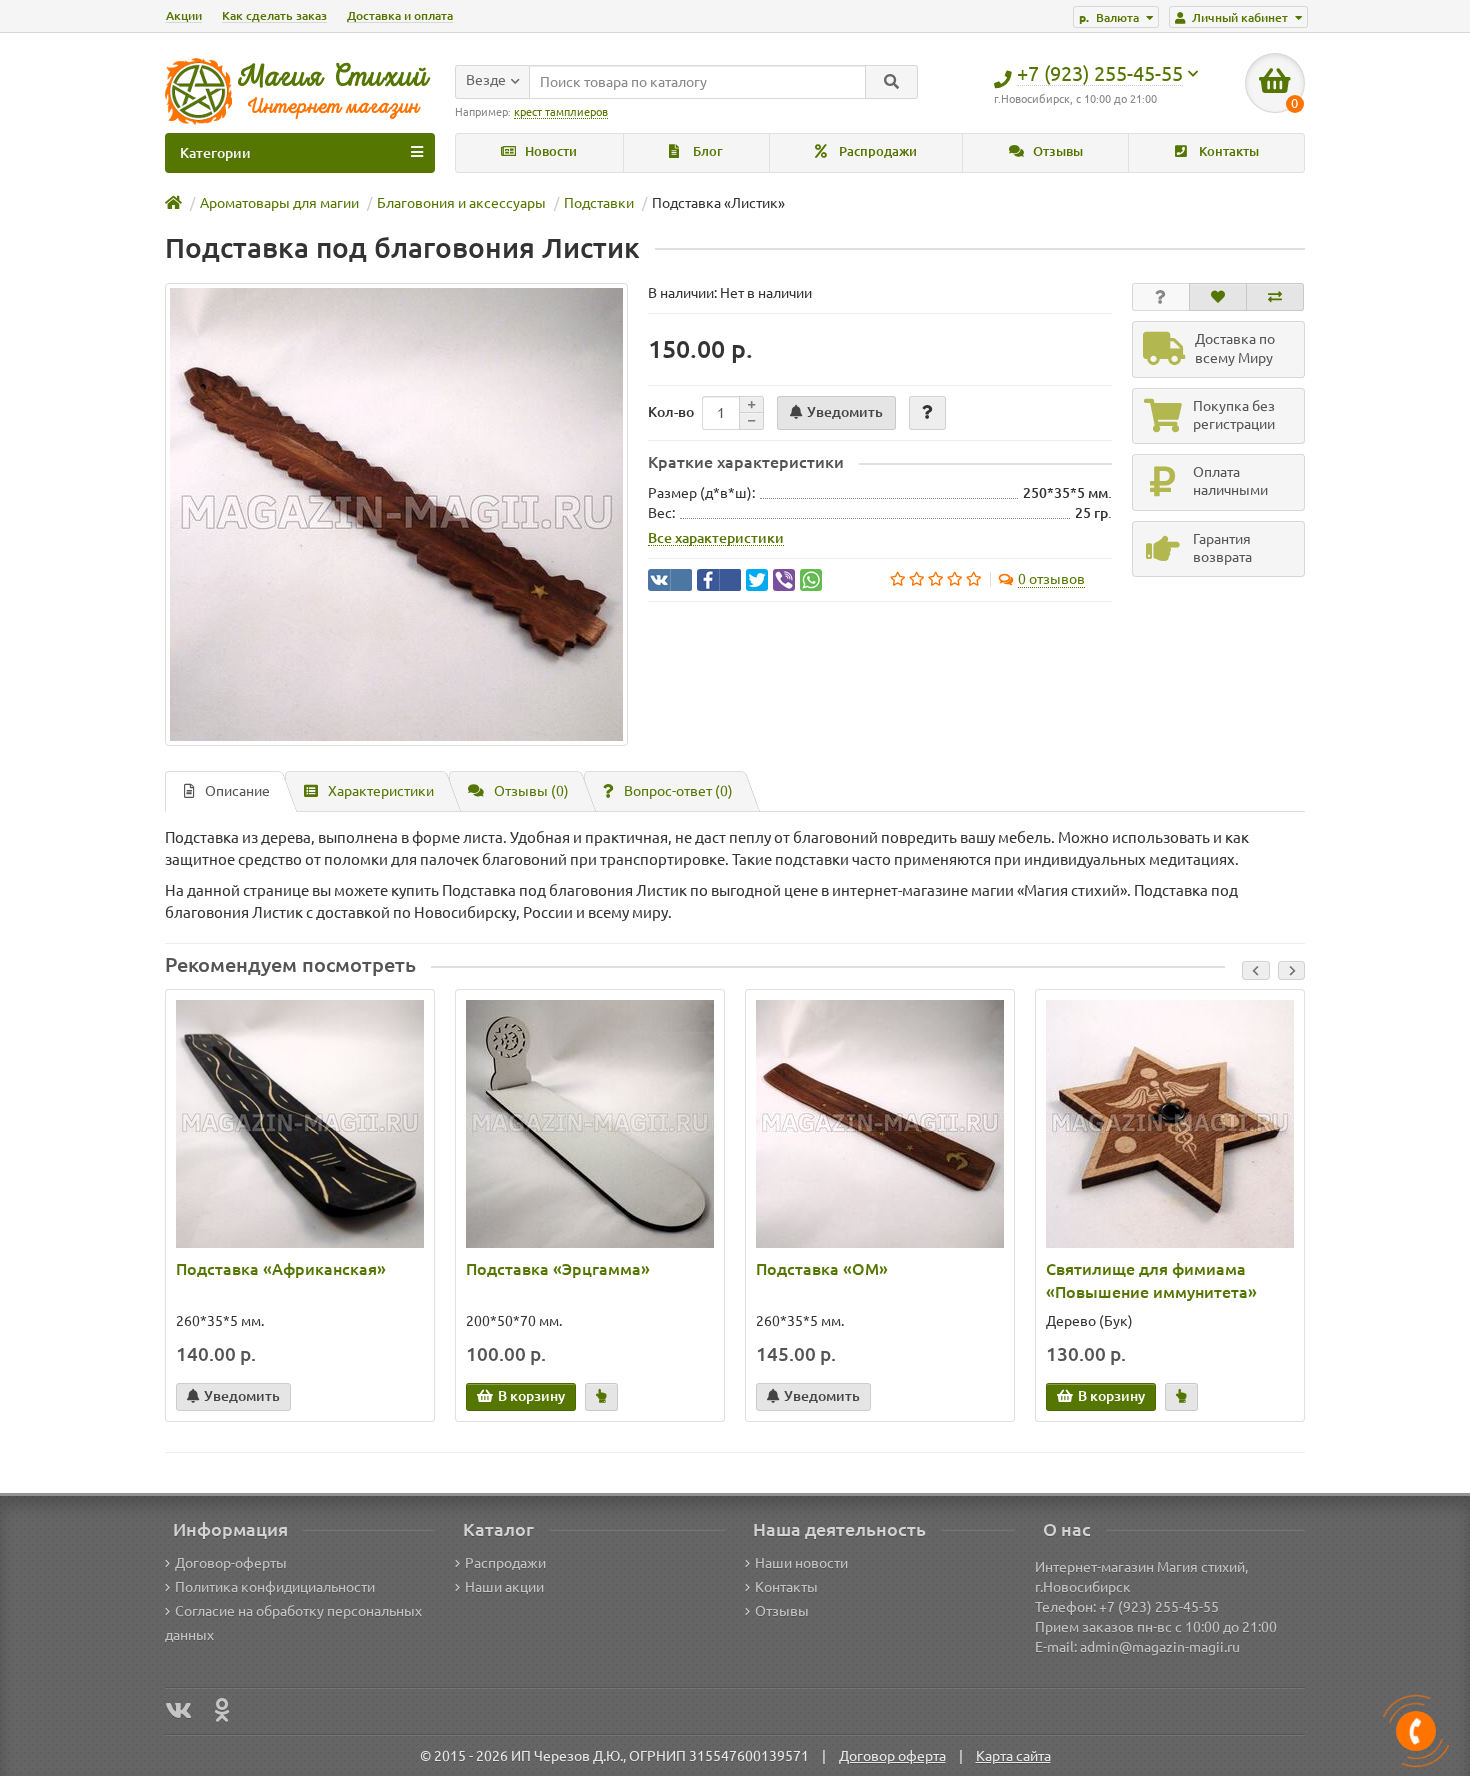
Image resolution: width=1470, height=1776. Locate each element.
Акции (184, 15)
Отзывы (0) (531, 791)
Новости (549, 151)
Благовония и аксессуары (461, 203)
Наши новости (801, 1563)
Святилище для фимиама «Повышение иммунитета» (1151, 1280)
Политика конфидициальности (275, 1587)
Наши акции (504, 1587)
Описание (237, 791)
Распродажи (876, 151)
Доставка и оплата (400, 15)
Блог (706, 151)
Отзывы (1056, 151)
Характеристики (381, 791)
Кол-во (671, 412)
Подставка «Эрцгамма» (558, 1269)
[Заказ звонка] (1416, 1731)
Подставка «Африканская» (281, 1269)
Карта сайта (1013, 1756)
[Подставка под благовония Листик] (396, 514)
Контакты (1227, 151)
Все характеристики (716, 538)
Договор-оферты (231, 1563)
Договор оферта (892, 1756)
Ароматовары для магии (279, 203)
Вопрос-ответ (678, 791)
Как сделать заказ (274, 15)
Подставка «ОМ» (822, 1269)
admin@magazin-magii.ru (1160, 1647)
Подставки (599, 203)
